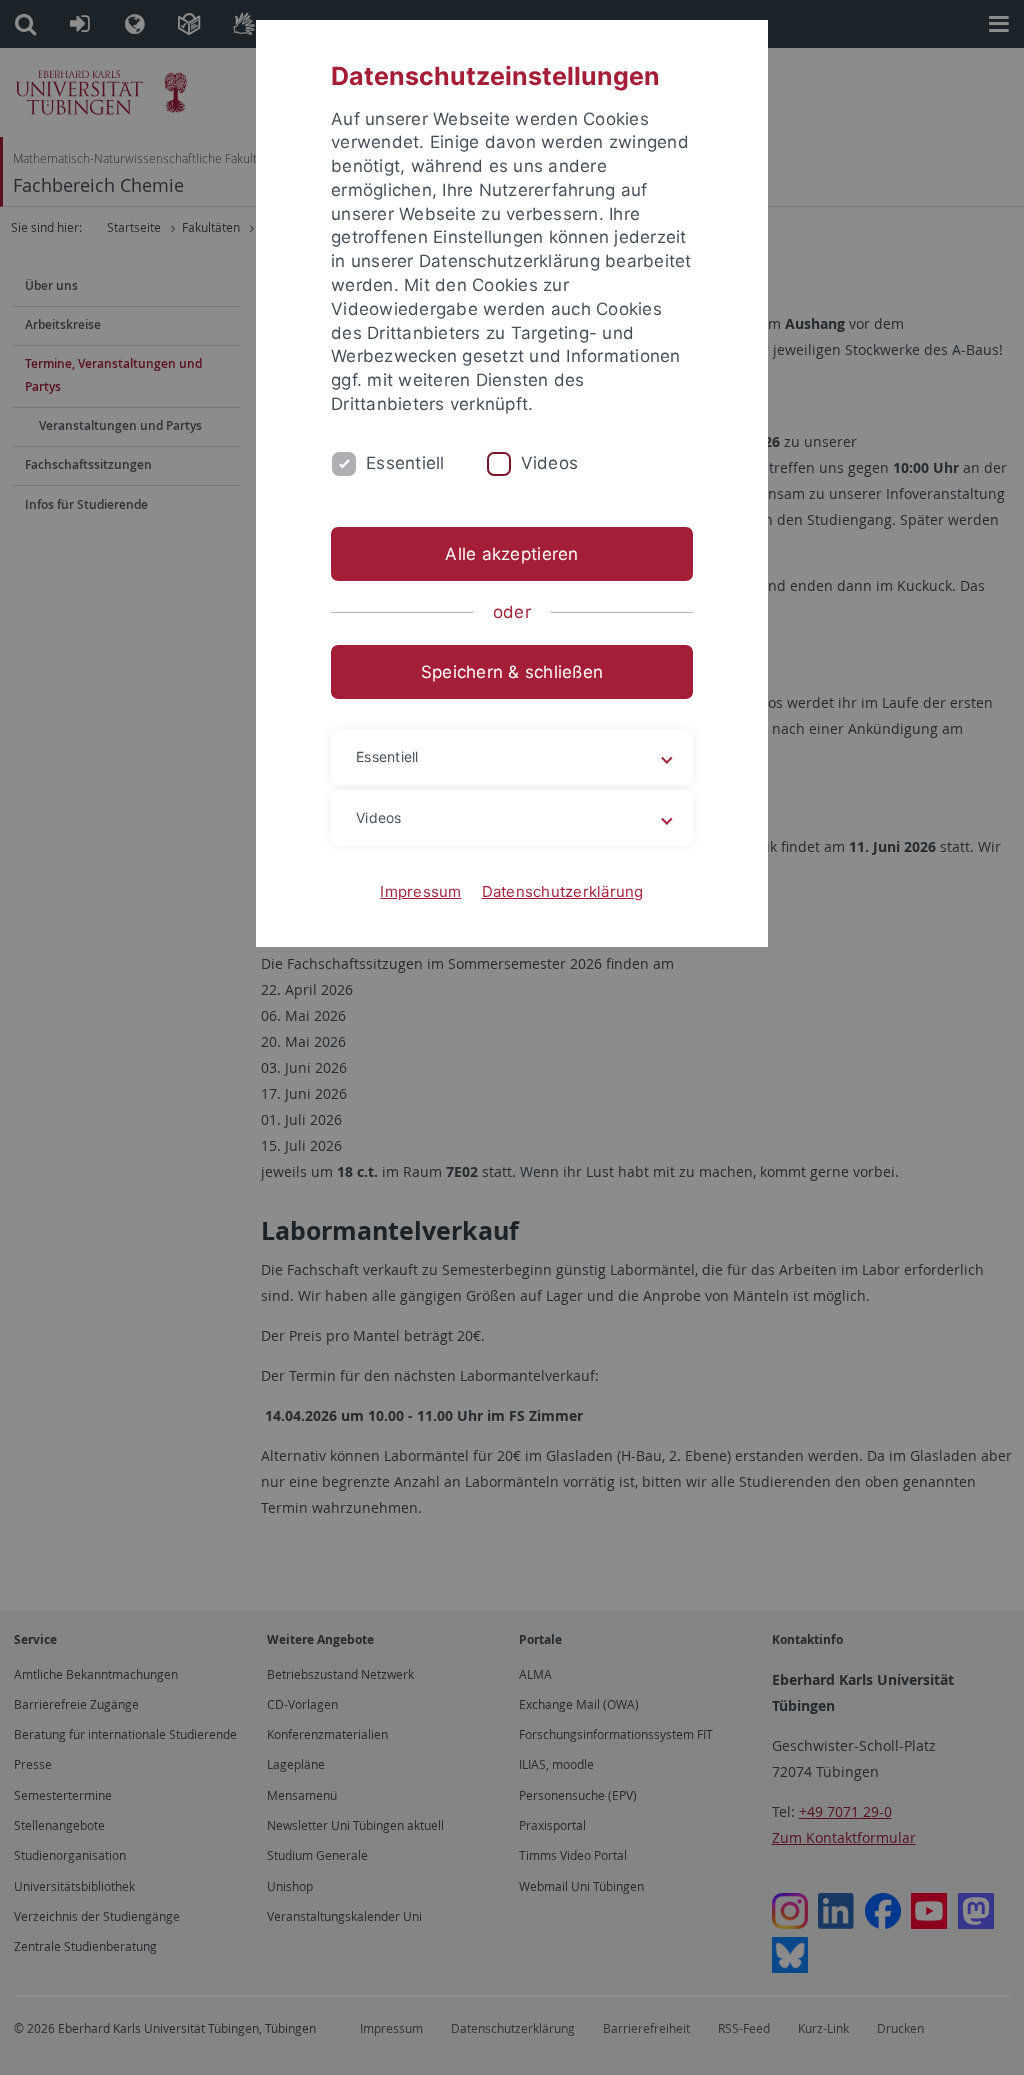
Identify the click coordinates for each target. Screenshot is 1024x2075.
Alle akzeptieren (511, 554)
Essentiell (405, 463)
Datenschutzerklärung (563, 891)
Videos (550, 463)
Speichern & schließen (512, 672)
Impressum (420, 891)
